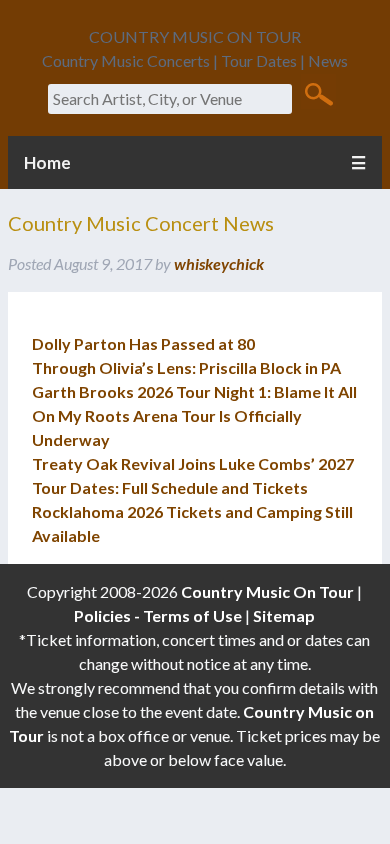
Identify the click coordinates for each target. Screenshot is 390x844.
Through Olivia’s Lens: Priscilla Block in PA (186, 367)
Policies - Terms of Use (158, 615)
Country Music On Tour (267, 591)
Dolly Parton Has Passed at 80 (143, 343)
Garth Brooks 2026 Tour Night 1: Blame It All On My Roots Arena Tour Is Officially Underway (194, 415)
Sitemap (284, 615)
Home (47, 162)
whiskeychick (219, 263)
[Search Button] (318, 93)
